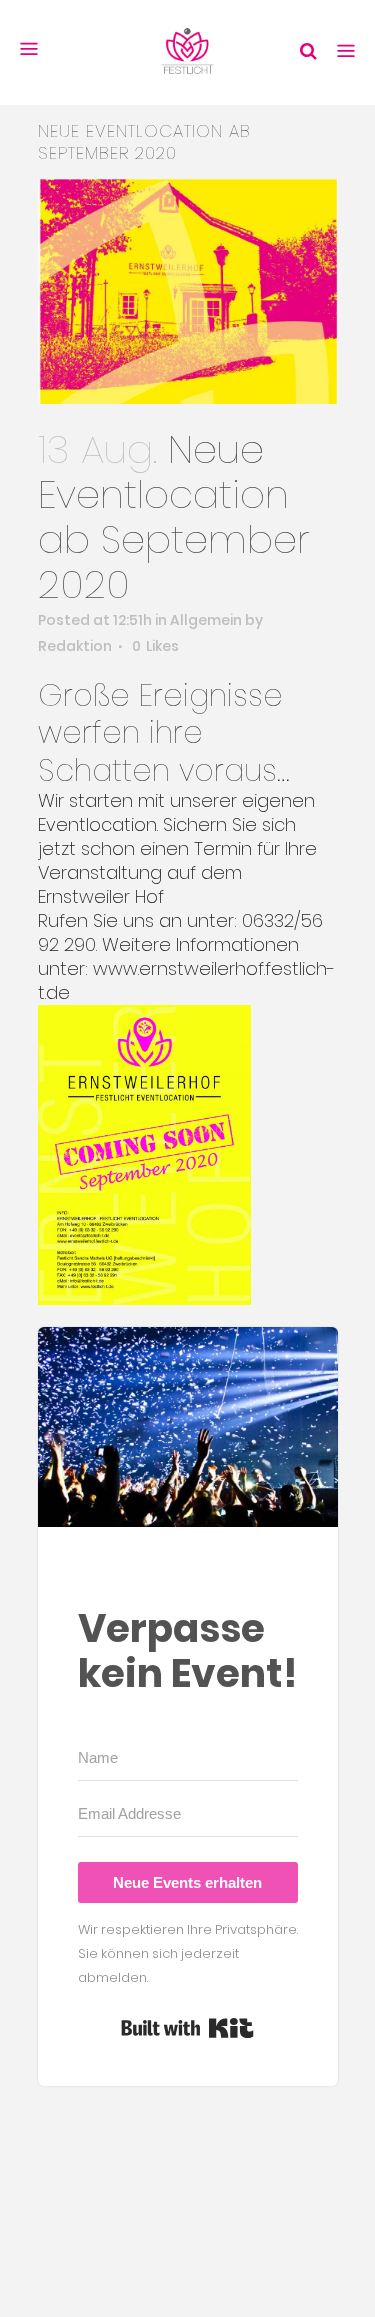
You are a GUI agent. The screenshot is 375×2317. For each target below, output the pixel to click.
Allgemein (206, 620)
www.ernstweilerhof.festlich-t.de (186, 980)
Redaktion (75, 646)
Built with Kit (187, 2028)
